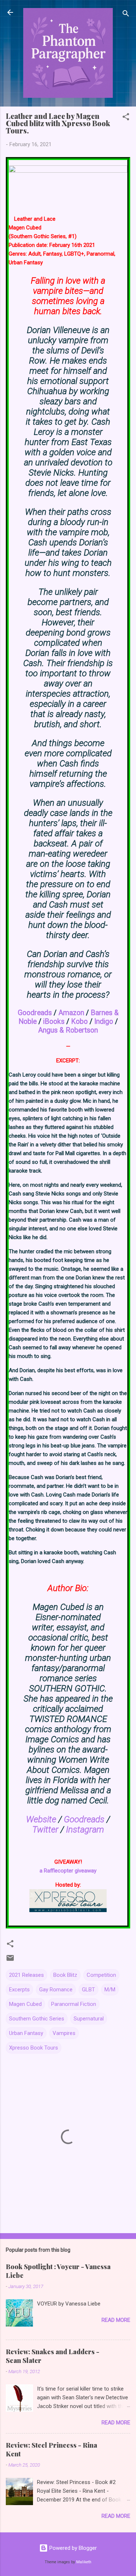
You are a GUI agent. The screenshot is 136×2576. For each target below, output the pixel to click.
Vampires (64, 2033)
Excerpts (19, 1990)
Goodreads (35, 1013)
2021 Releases (26, 1975)
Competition (101, 1975)
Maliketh (84, 2562)
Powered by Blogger (72, 2548)
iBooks (54, 1021)
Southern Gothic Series (37, 2019)
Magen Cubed (25, 2004)
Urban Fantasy (26, 2033)
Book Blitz (65, 1975)
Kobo (79, 1021)
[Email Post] (10, 1960)
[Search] (126, 15)
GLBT (88, 1990)
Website (41, 1819)
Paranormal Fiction (74, 2004)
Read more (116, 2320)
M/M (110, 1990)
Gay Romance (56, 1990)
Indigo (104, 1021)
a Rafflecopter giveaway (68, 1871)
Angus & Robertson (68, 1030)
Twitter (45, 1830)
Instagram (85, 1830)
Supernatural (89, 2019)
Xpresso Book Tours (34, 2048)
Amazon (71, 1013)
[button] (126, 118)
